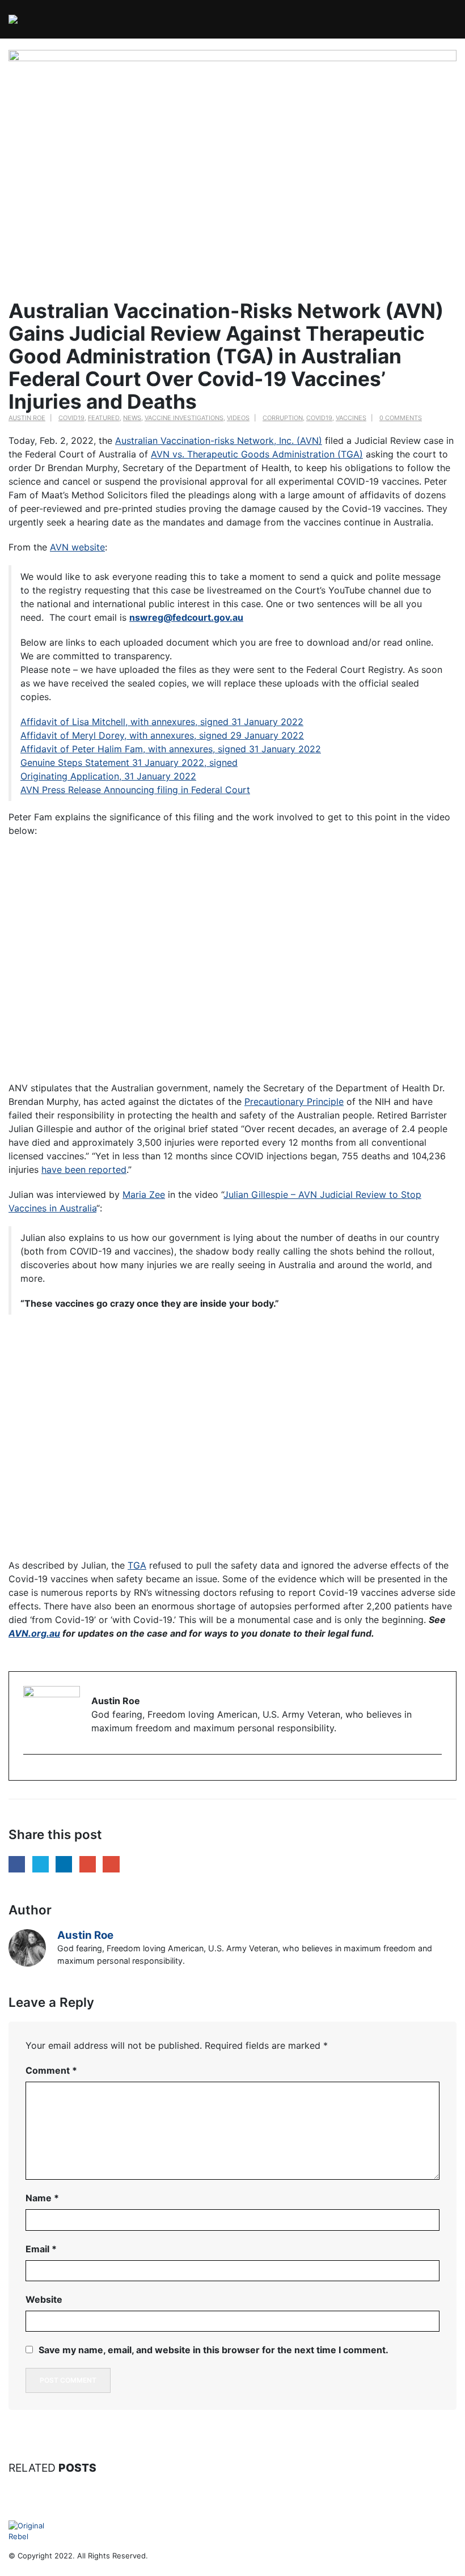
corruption (283, 418)
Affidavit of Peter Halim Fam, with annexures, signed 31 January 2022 (171, 749)
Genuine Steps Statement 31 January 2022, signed (129, 762)
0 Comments (401, 418)
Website (44, 2299)
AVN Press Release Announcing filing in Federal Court (135, 790)
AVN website (77, 547)
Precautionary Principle (294, 1101)
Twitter (41, 1864)
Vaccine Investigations (184, 418)
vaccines (351, 418)
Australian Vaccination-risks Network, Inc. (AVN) (219, 440)
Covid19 (71, 418)
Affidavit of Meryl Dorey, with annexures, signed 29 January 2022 (162, 735)
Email (111, 1864)
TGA (137, 1565)
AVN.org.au (34, 1633)
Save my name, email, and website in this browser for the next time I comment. (214, 2350)
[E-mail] (29, 1774)
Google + (88, 1864)
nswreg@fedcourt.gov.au (186, 617)
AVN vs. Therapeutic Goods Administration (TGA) (257, 454)
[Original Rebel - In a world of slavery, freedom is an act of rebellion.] (37, 19)
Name (42, 2198)
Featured (104, 418)
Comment (51, 2070)
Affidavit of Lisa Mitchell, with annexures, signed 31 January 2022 (162, 722)
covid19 (319, 418)
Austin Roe (27, 418)
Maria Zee (144, 1194)
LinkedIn (64, 1864)
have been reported (84, 1170)
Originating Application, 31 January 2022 (108, 776)
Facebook (17, 1864)
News (132, 418)
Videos (238, 418)
